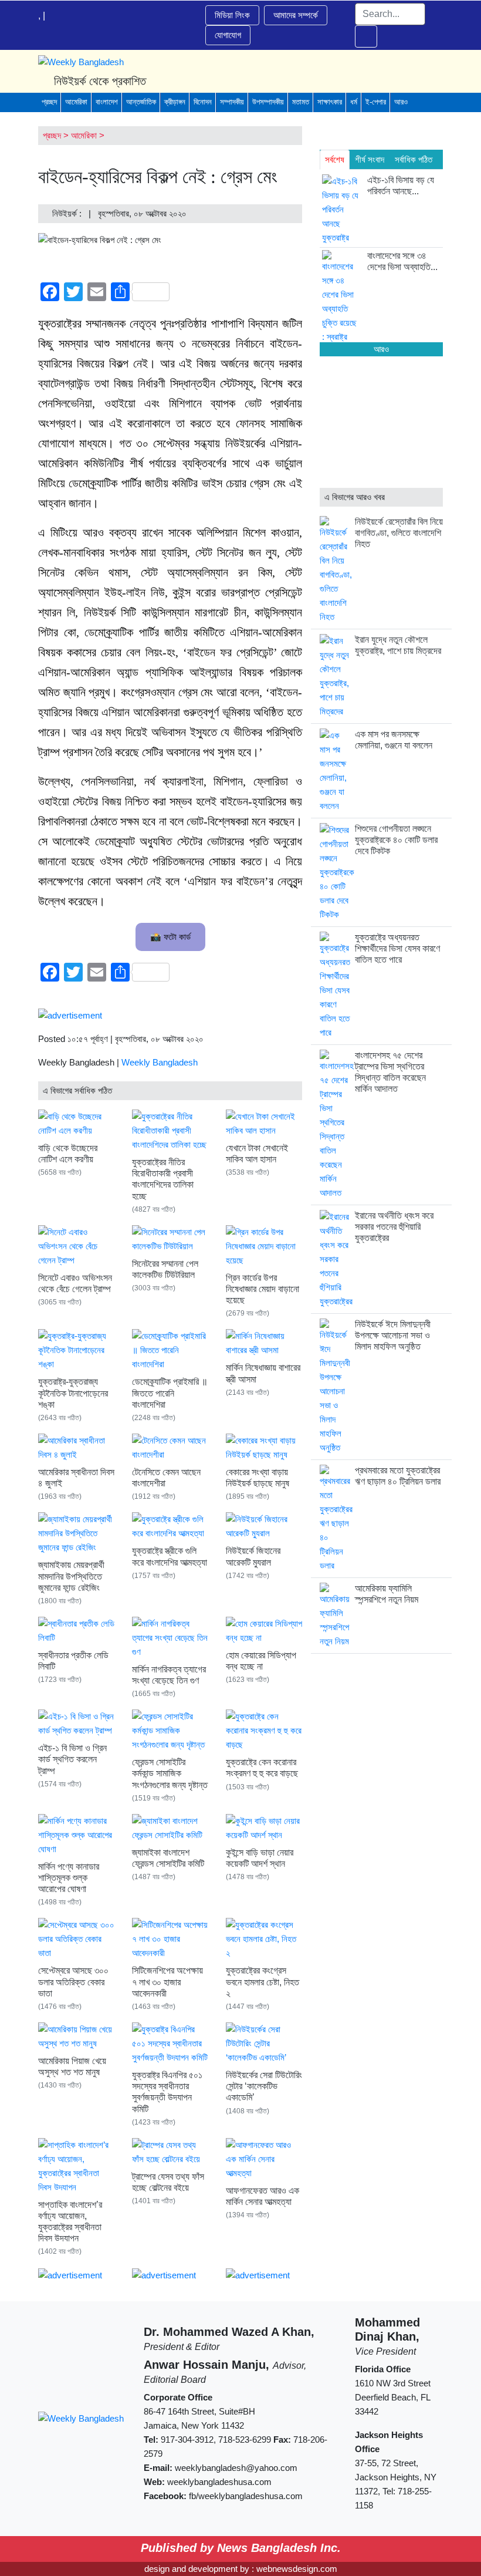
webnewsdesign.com (297, 2569)
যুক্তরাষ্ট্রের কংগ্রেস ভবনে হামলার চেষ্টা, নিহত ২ (262, 1982)
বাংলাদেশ (107, 102)
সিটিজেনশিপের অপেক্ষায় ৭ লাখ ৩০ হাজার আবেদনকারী (167, 1982)
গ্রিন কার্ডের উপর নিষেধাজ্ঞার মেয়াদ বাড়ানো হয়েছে (262, 1289)
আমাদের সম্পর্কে (296, 15)
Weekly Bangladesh (160, 1062)
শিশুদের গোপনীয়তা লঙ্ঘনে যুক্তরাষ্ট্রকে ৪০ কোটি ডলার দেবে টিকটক (396, 840)
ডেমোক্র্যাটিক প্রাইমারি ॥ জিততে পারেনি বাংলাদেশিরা (170, 1393)
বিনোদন (203, 102)
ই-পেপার (376, 102)
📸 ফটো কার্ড (170, 937)
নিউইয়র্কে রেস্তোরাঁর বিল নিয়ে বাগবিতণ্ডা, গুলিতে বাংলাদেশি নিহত (399, 533)
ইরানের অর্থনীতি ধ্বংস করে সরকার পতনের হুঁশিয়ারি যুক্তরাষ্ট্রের (394, 1227)
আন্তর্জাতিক (141, 102)
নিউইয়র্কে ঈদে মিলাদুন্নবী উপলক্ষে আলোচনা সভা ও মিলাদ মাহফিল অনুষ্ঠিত (393, 1335)
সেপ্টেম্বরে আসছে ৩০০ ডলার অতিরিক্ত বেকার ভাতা (73, 1982)
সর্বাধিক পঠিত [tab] (414, 159)
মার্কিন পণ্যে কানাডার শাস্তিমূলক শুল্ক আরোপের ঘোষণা (69, 1878)
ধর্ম (354, 102)
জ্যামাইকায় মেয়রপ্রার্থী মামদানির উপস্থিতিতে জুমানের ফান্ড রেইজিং (71, 1576)
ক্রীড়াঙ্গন (175, 102)
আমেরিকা (76, 102)
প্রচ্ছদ (49, 102)
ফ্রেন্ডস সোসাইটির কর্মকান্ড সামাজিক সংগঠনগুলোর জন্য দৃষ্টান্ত (170, 1773)
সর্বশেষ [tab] (335, 159)
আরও (401, 102)
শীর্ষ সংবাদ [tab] (370, 159)
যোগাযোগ (228, 35)
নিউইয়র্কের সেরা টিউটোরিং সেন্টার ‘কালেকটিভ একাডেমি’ (264, 2086)
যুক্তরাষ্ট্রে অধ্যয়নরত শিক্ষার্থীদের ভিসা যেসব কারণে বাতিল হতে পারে (397, 948)
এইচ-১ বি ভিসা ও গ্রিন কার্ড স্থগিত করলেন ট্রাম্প (72, 1759)
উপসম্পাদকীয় (268, 102)
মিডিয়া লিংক (232, 15)
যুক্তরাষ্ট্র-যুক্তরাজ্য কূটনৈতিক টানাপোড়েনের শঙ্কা (73, 1393)
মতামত (301, 102)
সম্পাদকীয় (232, 102)
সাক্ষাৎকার (330, 102)
